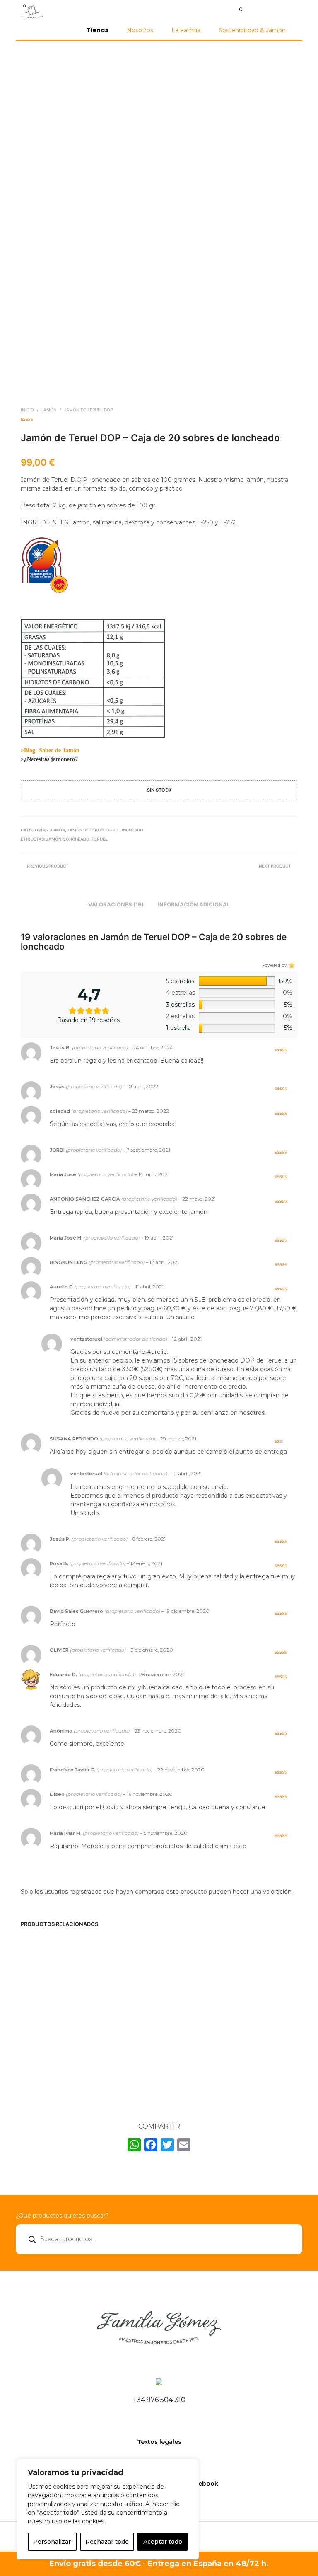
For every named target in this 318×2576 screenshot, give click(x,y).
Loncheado (130, 830)
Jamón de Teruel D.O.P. (116, 2026)
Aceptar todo (163, 2542)
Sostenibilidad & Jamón (252, 30)
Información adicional (194, 904)
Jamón (49, 410)
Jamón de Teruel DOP (88, 410)
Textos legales (159, 2442)
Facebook (203, 2484)
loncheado (76, 839)
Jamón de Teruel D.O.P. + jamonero (44, 2030)
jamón (54, 839)
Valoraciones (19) (116, 904)
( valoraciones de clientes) (159, 419)
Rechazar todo (107, 2542)
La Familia (186, 30)
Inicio (27, 410)
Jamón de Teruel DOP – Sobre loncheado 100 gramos (259, 2033)
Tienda (97, 30)
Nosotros (140, 30)
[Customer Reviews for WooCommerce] (291, 965)
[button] (235, 10)
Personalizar (52, 2542)
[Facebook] (151, 2146)
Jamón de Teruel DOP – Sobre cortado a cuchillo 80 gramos (187, 2037)
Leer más (179, 2078)
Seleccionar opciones (41, 2066)
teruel (100, 839)
